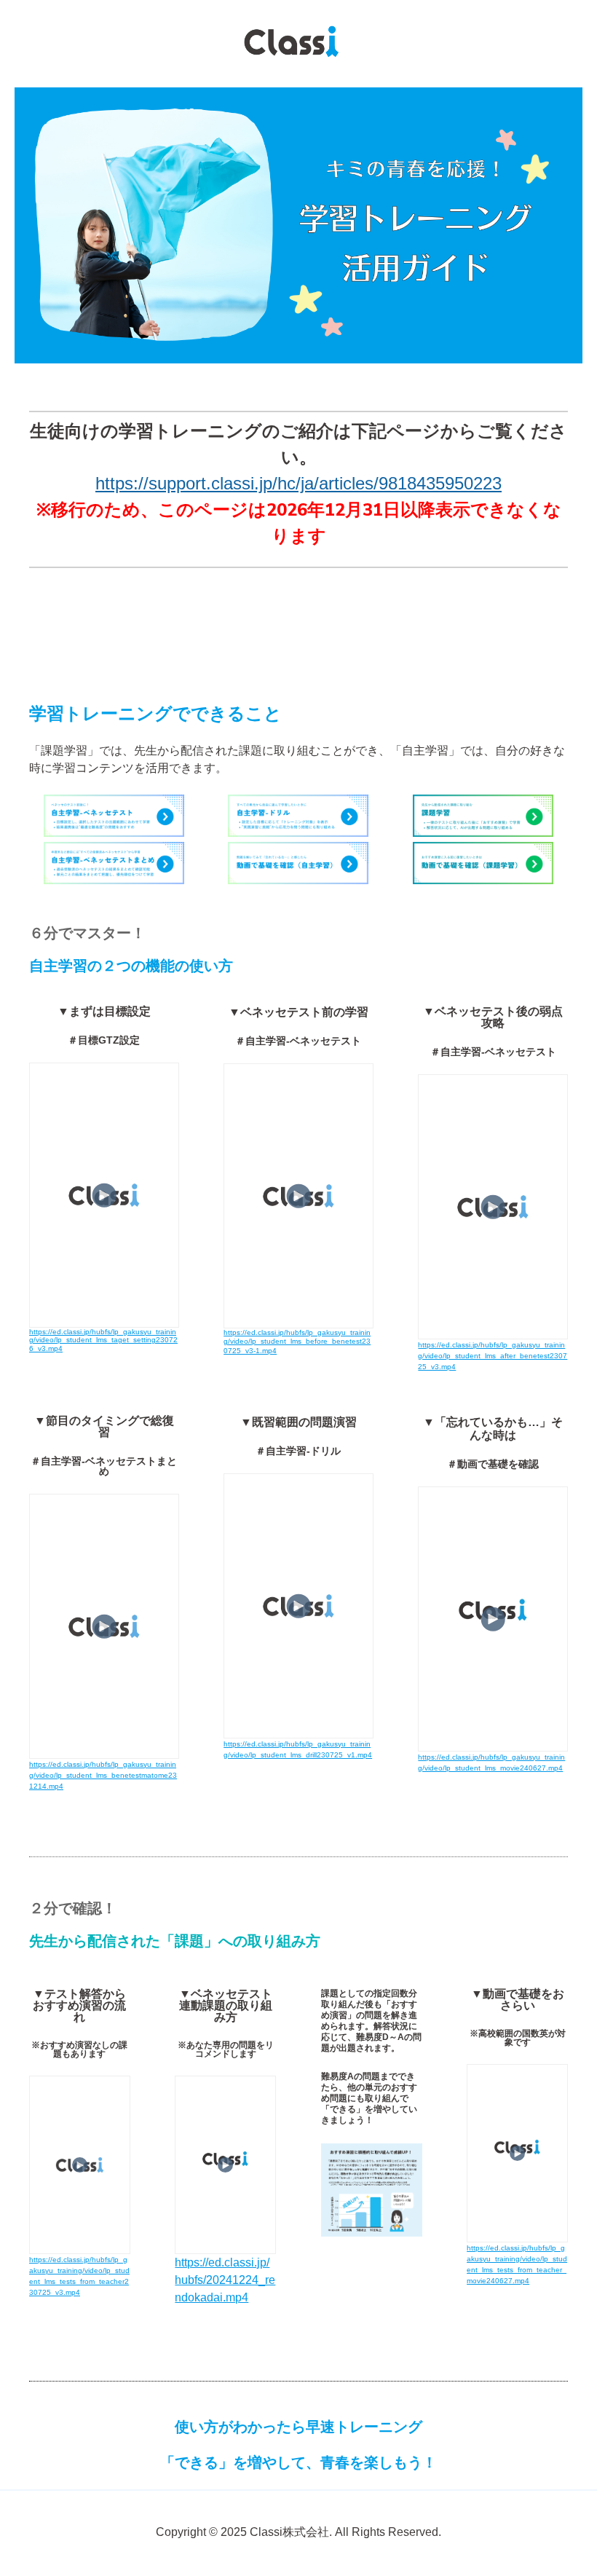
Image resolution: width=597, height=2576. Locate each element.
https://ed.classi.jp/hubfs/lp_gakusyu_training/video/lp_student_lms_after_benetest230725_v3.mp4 (493, 1356)
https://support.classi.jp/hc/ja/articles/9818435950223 (298, 483)
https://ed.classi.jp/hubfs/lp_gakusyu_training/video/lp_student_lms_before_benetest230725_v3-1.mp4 (297, 1342)
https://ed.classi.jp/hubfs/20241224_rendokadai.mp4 (225, 2280)
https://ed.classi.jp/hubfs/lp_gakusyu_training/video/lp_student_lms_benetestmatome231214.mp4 (103, 1775)
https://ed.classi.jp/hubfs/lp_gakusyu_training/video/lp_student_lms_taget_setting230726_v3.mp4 (103, 1340)
